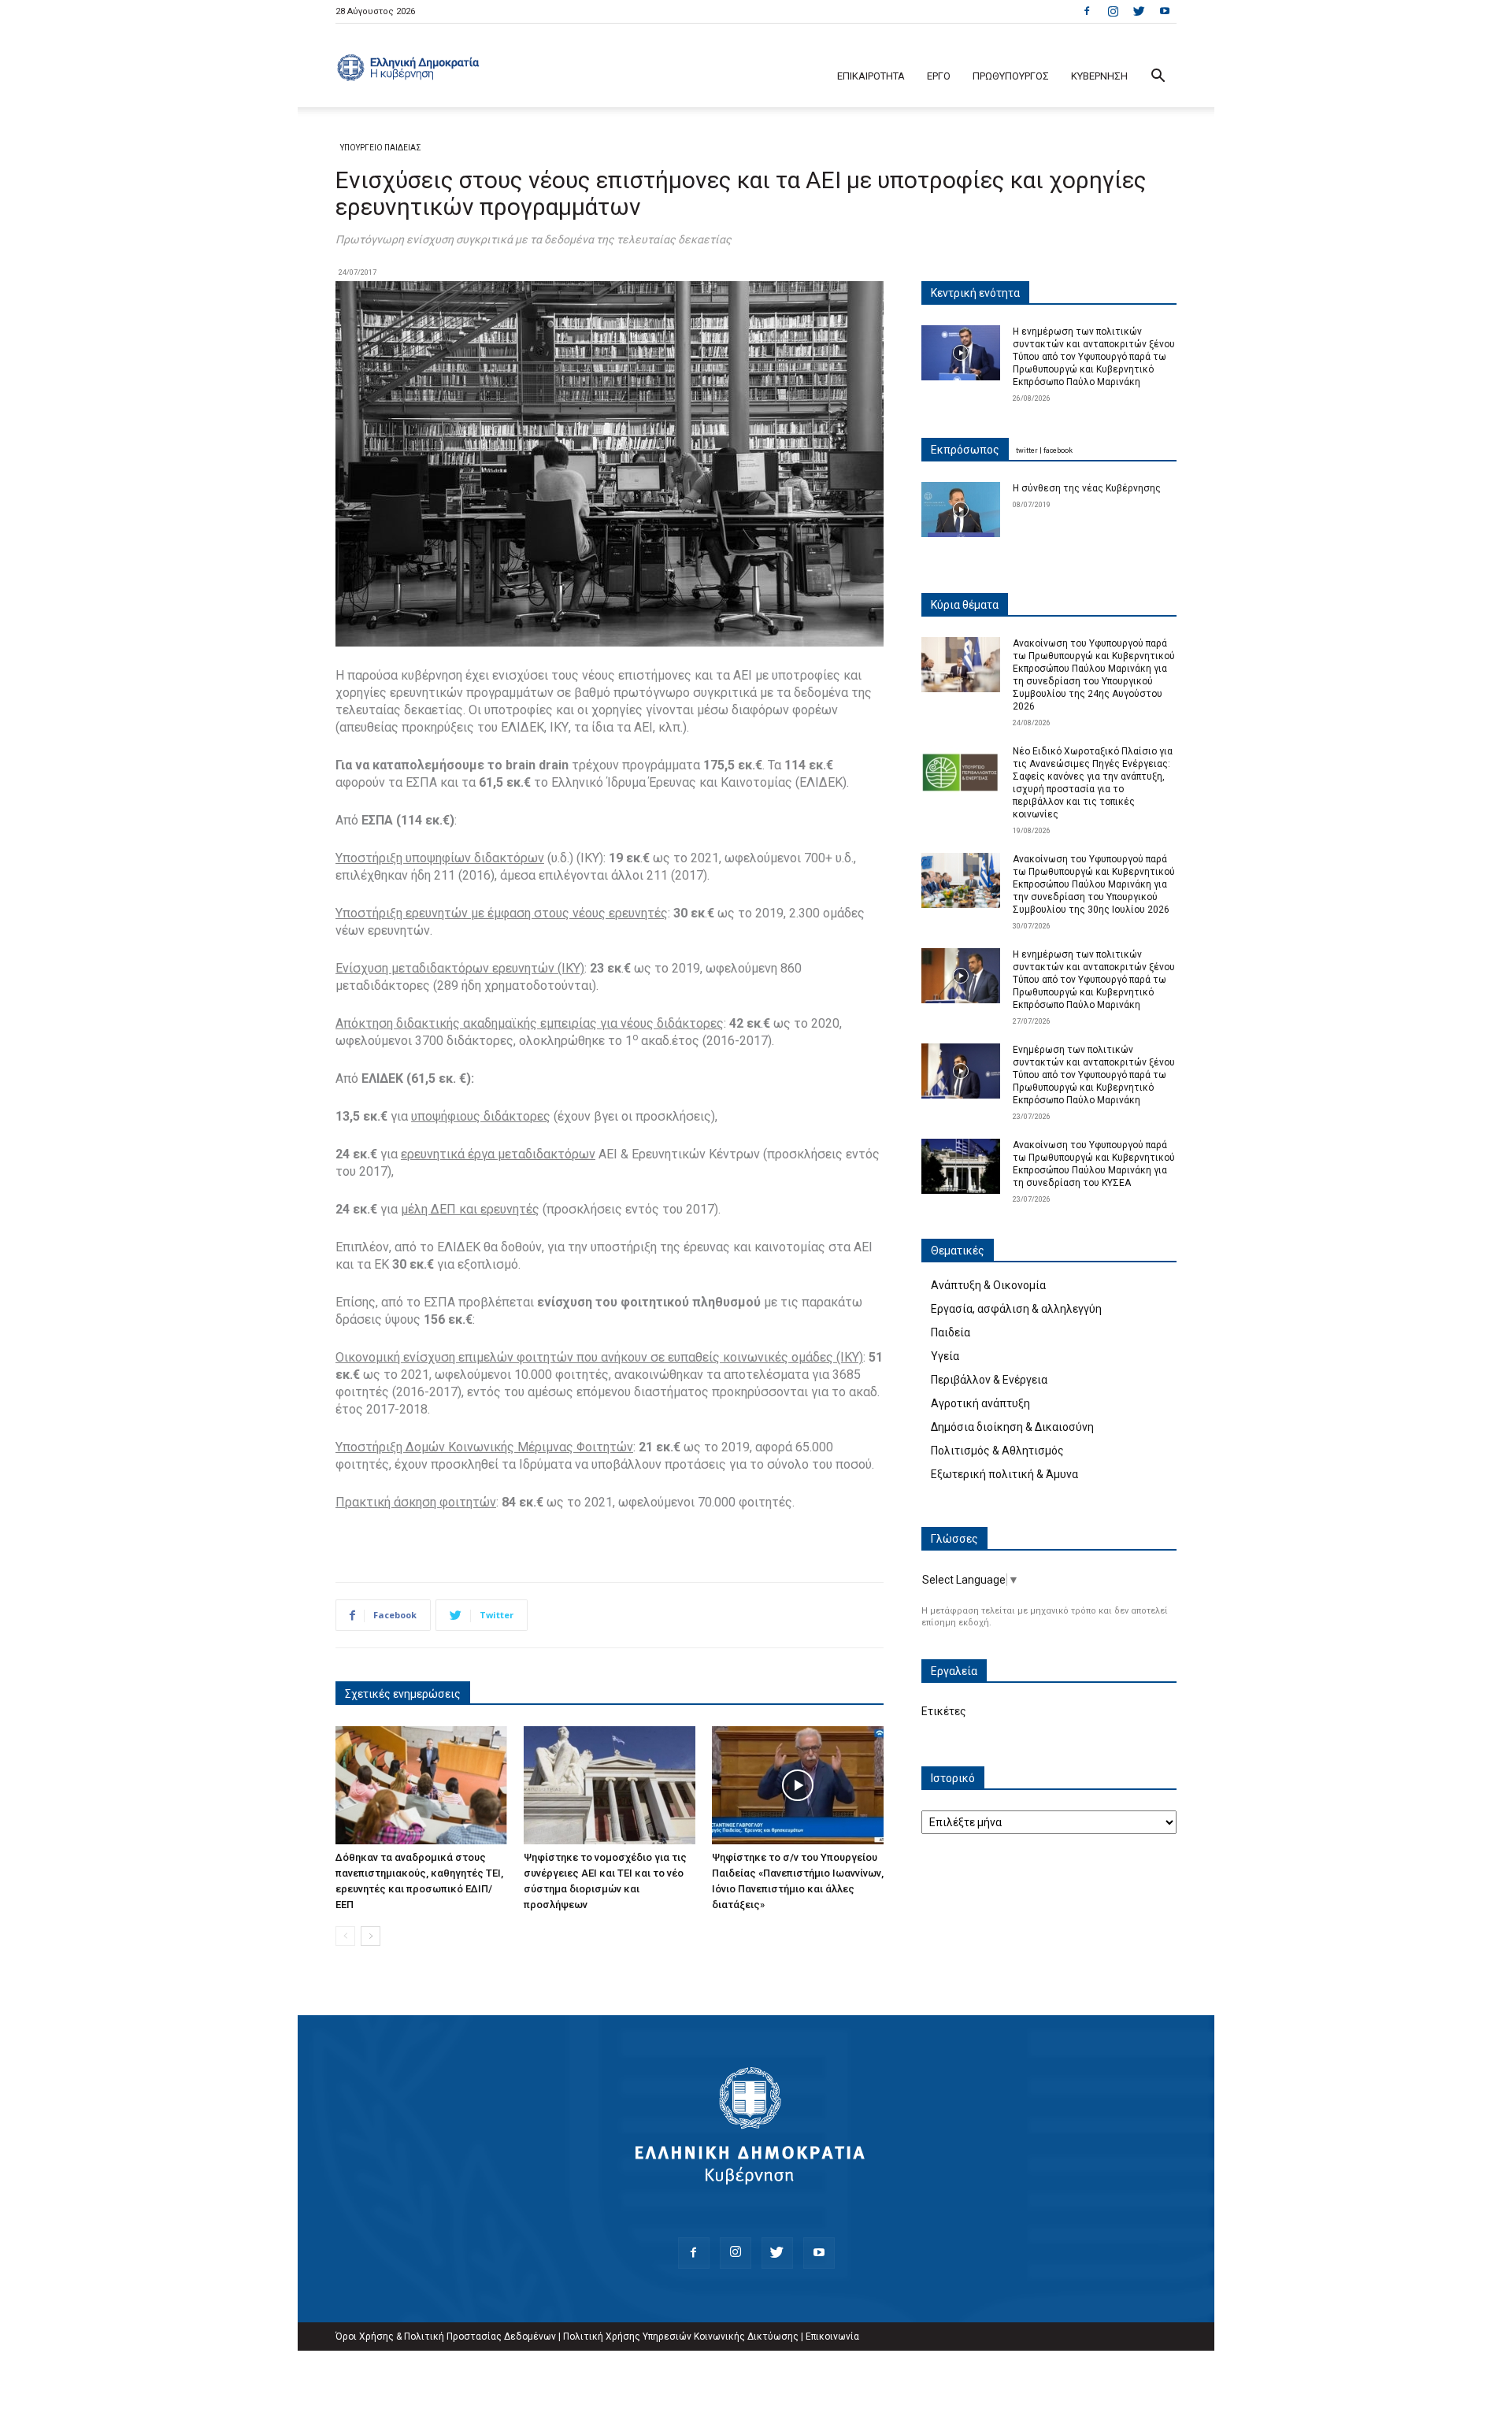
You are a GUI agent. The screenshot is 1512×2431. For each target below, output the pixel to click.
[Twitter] (1139, 11)
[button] (1158, 78)
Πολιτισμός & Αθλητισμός (997, 1451)
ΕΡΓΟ (939, 76)
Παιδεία (951, 1332)
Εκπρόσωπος (965, 450)
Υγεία (945, 1356)
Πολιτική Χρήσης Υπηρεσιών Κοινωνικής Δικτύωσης (681, 2337)
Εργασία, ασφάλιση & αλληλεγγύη (1016, 1309)
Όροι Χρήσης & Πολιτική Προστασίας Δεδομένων (446, 2337)
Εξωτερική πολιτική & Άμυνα (1004, 1474)
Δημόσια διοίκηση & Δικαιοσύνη (1012, 1427)
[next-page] (371, 1936)
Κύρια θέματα (965, 605)
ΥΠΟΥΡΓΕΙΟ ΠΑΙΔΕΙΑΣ (381, 148)
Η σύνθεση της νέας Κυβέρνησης (1087, 488)
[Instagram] (1113, 11)
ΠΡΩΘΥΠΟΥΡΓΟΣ (1011, 76)
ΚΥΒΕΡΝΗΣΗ (1099, 76)
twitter (1027, 450)
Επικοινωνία (832, 2337)
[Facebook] (1087, 11)
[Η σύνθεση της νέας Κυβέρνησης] (961, 510)
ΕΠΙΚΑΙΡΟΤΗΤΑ (871, 76)
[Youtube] (1165, 11)
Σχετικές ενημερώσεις (403, 1694)
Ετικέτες (944, 1711)
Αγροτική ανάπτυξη (980, 1403)
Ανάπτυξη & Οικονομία (988, 1285)
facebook (1058, 450)
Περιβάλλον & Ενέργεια (989, 1380)
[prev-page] (345, 1936)
